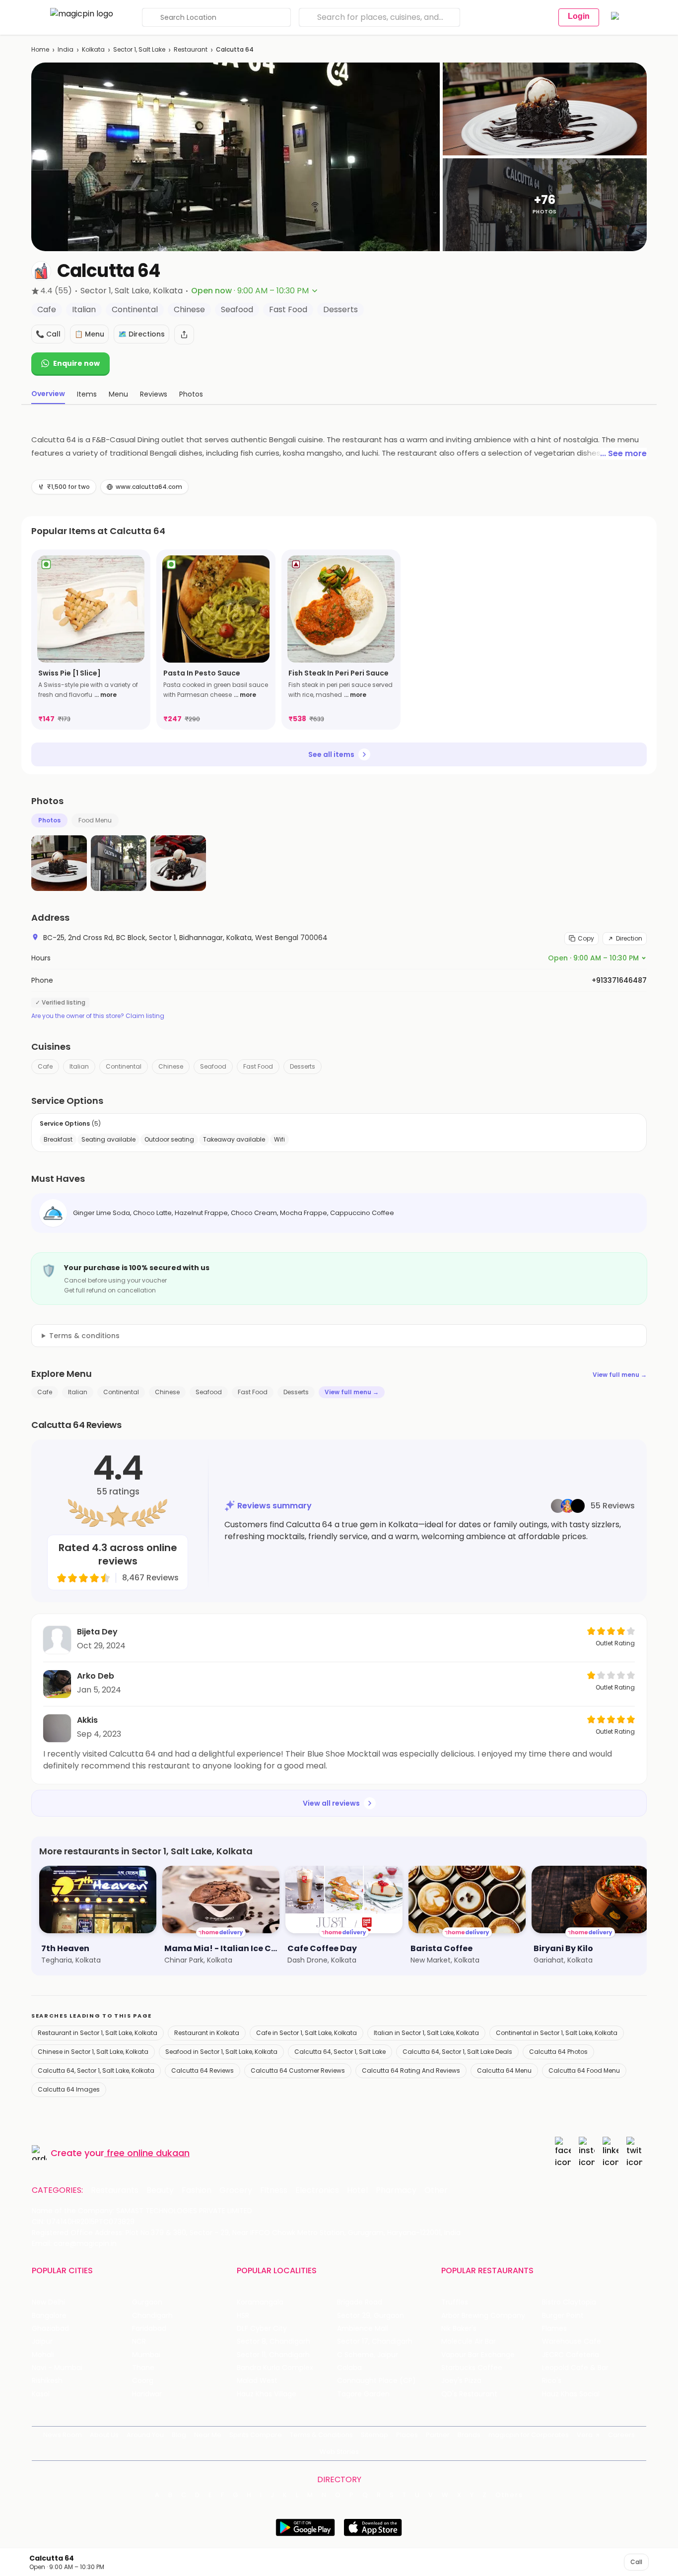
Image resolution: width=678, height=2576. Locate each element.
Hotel (357, 2190)
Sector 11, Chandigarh (273, 2355)
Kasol (41, 2394)
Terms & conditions (84, 1336)
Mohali (43, 2355)
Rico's (552, 2381)
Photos (49, 820)
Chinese (171, 1066)
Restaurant (191, 49)
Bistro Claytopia (569, 2302)
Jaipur (42, 2341)
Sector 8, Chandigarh (273, 2341)
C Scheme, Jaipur (368, 2355)
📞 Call (48, 334)
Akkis (87, 1720)
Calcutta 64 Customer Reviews (298, 2070)
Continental (124, 1066)
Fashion (197, 2190)
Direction (629, 938)
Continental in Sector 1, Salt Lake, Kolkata (557, 2033)
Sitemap (374, 2435)
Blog (179, 2435)
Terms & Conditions (321, 2435)
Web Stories (339, 2452)
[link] (91, 640)
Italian (79, 1066)
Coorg (143, 2381)
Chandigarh (152, 2316)
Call (636, 2562)
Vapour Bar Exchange (478, 2355)
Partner (438, 2435)
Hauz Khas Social (571, 2394)
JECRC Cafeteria (571, 2355)
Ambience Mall (363, 2329)
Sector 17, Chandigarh (375, 2341)
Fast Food (258, 1066)
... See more (623, 453)
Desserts (303, 1066)
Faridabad (149, 2329)
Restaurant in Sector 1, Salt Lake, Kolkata (98, 2033)
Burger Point (563, 2316)
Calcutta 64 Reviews (203, 2070)
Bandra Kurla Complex (275, 2368)
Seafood (213, 1066)
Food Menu (95, 820)
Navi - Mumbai (57, 2368)
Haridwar (147, 2394)
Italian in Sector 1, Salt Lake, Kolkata (426, 2033)
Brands (469, 2435)
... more (105, 695)
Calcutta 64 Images (69, 2089)
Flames (554, 2329)
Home (40, 49)
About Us (104, 2435)
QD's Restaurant (469, 2394)
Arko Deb (96, 1676)
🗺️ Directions (141, 334)
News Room (63, 2435)
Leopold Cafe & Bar (575, 2368)
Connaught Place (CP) (376, 2381)
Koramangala (260, 2302)
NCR (139, 2341)
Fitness (274, 2190)
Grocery (236, 2190)
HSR (243, 2316)
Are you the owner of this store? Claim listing (98, 1016)
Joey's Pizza (461, 2381)
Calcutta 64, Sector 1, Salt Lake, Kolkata (96, 2070)
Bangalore (49, 2316)
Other (436, 2190)
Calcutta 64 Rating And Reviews (411, 2070)
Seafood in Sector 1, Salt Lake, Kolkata (221, 2052)
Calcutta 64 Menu (504, 2070)
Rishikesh (47, 2381)
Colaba (349, 2368)
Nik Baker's (459, 2329)
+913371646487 (619, 980)
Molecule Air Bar (469, 2341)
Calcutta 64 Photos (558, 2052)
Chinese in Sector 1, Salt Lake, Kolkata (93, 2052)
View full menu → (620, 1375)
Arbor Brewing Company (483, 2316)
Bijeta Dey (97, 1632)
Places (407, 2435)
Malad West (257, 2381)
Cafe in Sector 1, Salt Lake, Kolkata (306, 2033)
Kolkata (93, 49)
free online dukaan (148, 2153)
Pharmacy (396, 2190)
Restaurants (115, 2190)
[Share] (184, 335)
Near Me (208, 2435)
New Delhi (48, 2302)
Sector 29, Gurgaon (371, 2316)
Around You (145, 2435)
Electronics (317, 2190)
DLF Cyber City (262, 2329)
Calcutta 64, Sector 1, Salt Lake (340, 2052)
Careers (621, 2435)
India (66, 49)
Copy (586, 938)
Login (579, 16)
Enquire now (76, 363)
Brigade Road (360, 2302)
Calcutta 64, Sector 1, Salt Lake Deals (457, 2052)
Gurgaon (147, 2302)
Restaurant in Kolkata (207, 2033)
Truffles (455, 2302)
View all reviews (331, 1803)
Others (509, 2495)
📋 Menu (89, 334)
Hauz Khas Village (267, 2394)
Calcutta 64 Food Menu (584, 2070)
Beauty (160, 2190)
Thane (143, 2368)
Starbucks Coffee (472, 2368)
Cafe (45, 1066)
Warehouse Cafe (572, 2341)
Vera (585, 2435)
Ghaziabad (50, 2329)
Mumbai (146, 2355)
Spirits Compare (256, 2435)
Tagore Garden (363, 2394)
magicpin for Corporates (529, 2435)
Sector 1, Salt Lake (139, 49)
